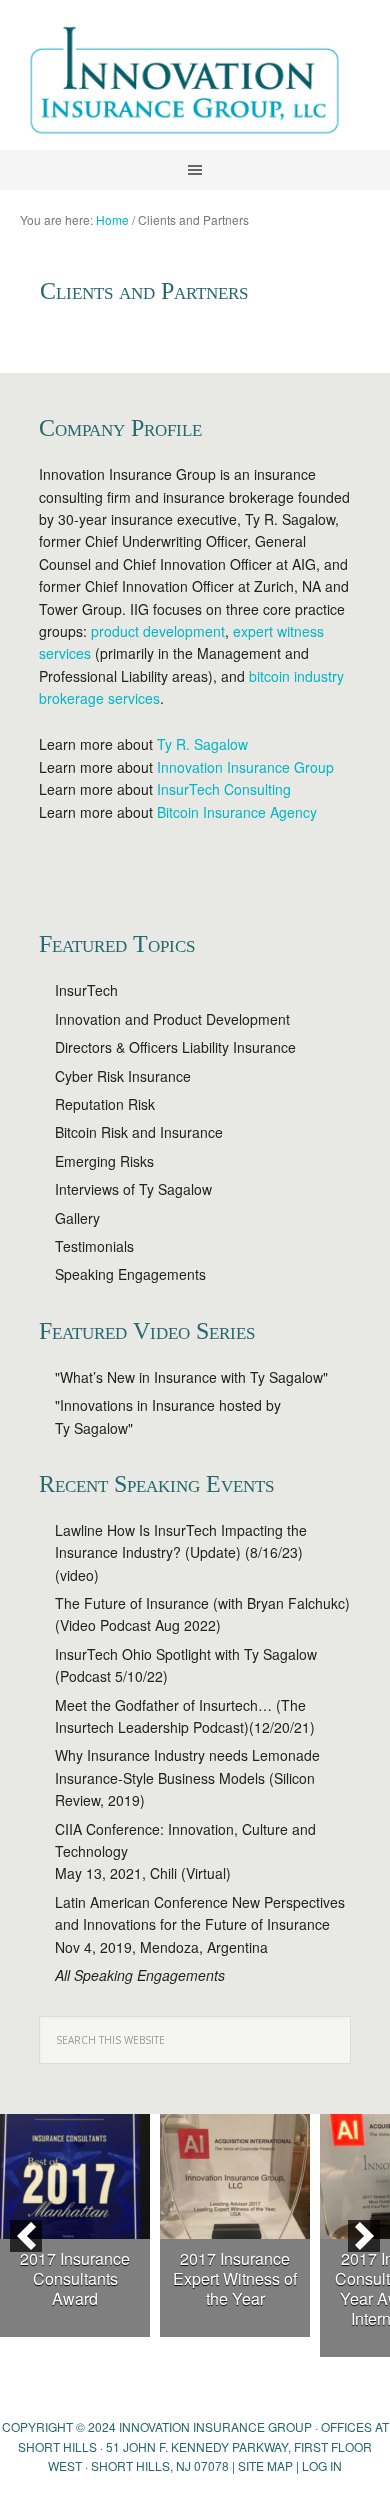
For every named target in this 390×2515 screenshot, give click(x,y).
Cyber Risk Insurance (123, 1076)
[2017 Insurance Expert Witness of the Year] (235, 2176)
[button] (26, 2236)
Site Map (265, 2465)
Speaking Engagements (130, 1274)
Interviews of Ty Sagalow (133, 1189)
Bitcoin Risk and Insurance (139, 1132)
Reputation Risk (105, 1104)
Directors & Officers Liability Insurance (175, 1047)
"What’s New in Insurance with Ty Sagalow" (191, 1377)
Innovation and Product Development (172, 1019)
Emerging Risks (104, 1161)
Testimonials (94, 1246)
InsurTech (86, 990)
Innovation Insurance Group (195, 85)
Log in (322, 2465)
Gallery (77, 1218)
